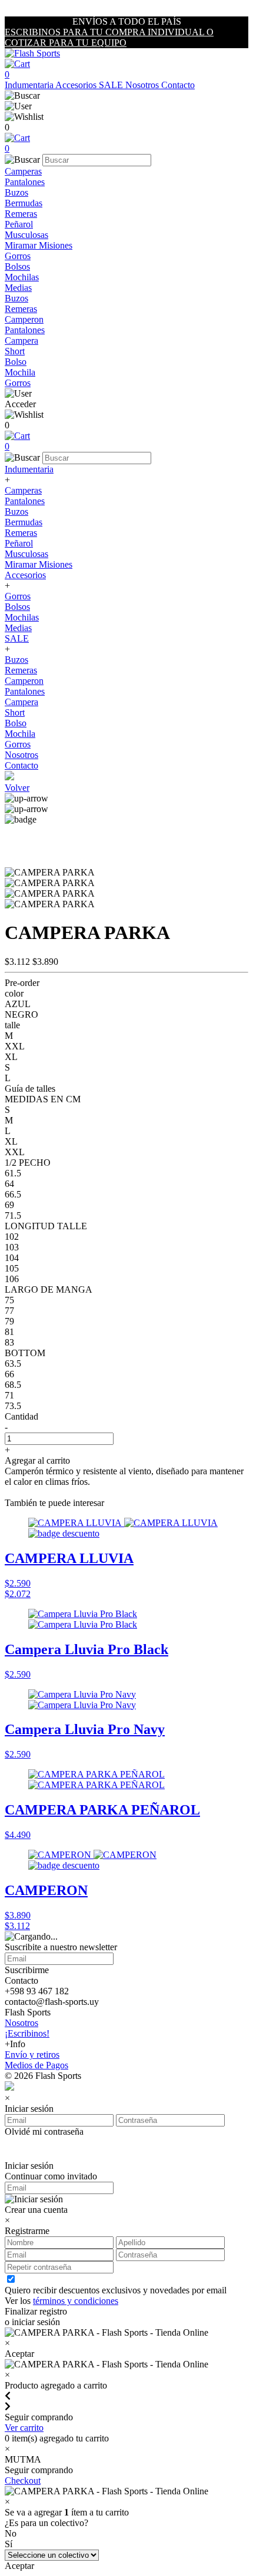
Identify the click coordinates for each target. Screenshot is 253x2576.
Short (15, 351)
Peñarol (19, 224)
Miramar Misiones (39, 245)
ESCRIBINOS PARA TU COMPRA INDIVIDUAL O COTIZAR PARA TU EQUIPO (109, 37)
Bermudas (24, 203)
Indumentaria (30, 85)
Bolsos (17, 266)
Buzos (16, 192)
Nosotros (143, 85)
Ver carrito (24, 2428)
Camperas (23, 171)
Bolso (16, 362)
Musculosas (26, 235)
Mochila (20, 372)
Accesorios (77, 85)
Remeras (21, 214)
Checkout (23, 2481)
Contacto (178, 85)
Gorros (18, 256)
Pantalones (25, 182)
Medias (18, 288)
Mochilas (22, 277)
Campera (21, 341)
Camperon (24, 319)
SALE (112, 85)
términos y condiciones (76, 2301)
